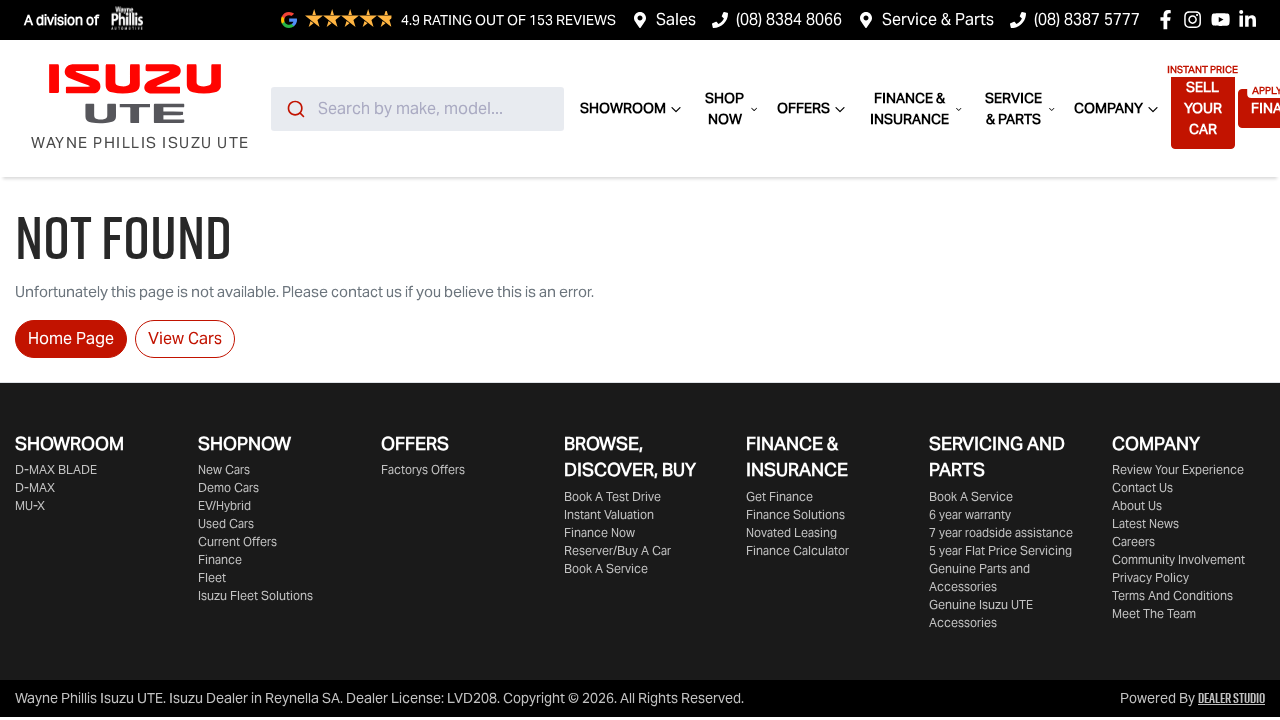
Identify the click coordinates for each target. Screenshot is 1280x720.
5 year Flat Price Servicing (1000, 550)
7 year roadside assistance (1001, 532)
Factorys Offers (423, 469)
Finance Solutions (795, 514)
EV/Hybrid (224, 505)
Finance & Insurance (909, 108)
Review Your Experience (1178, 469)
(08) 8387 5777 (1087, 19)
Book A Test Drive (612, 496)
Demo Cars (228, 487)
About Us (1137, 505)
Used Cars (226, 523)
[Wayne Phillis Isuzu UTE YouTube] (1224, 19)
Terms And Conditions (1172, 595)
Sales (676, 19)
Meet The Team (1154, 613)
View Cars (185, 338)
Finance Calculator (797, 550)
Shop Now (724, 108)
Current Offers (237, 541)
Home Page (71, 338)
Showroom (623, 108)
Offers (803, 108)
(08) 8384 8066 (789, 19)
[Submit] (294, 109)
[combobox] (417, 109)
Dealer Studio (1231, 698)
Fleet (212, 577)
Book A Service (606, 568)
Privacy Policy (1150, 577)
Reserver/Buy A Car (617, 550)
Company (1108, 108)
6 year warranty (970, 514)
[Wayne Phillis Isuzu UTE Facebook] (1169, 19)
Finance (220, 559)
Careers (1133, 541)
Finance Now (599, 532)
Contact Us (1142, 487)
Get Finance (779, 496)
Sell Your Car (1203, 108)
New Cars (224, 469)
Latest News (1145, 523)
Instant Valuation (609, 514)
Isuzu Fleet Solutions (255, 595)
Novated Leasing (791, 532)
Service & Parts (938, 19)
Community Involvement (1178, 559)
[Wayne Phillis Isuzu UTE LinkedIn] (1251, 19)
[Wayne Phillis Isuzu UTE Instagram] (1196, 19)
